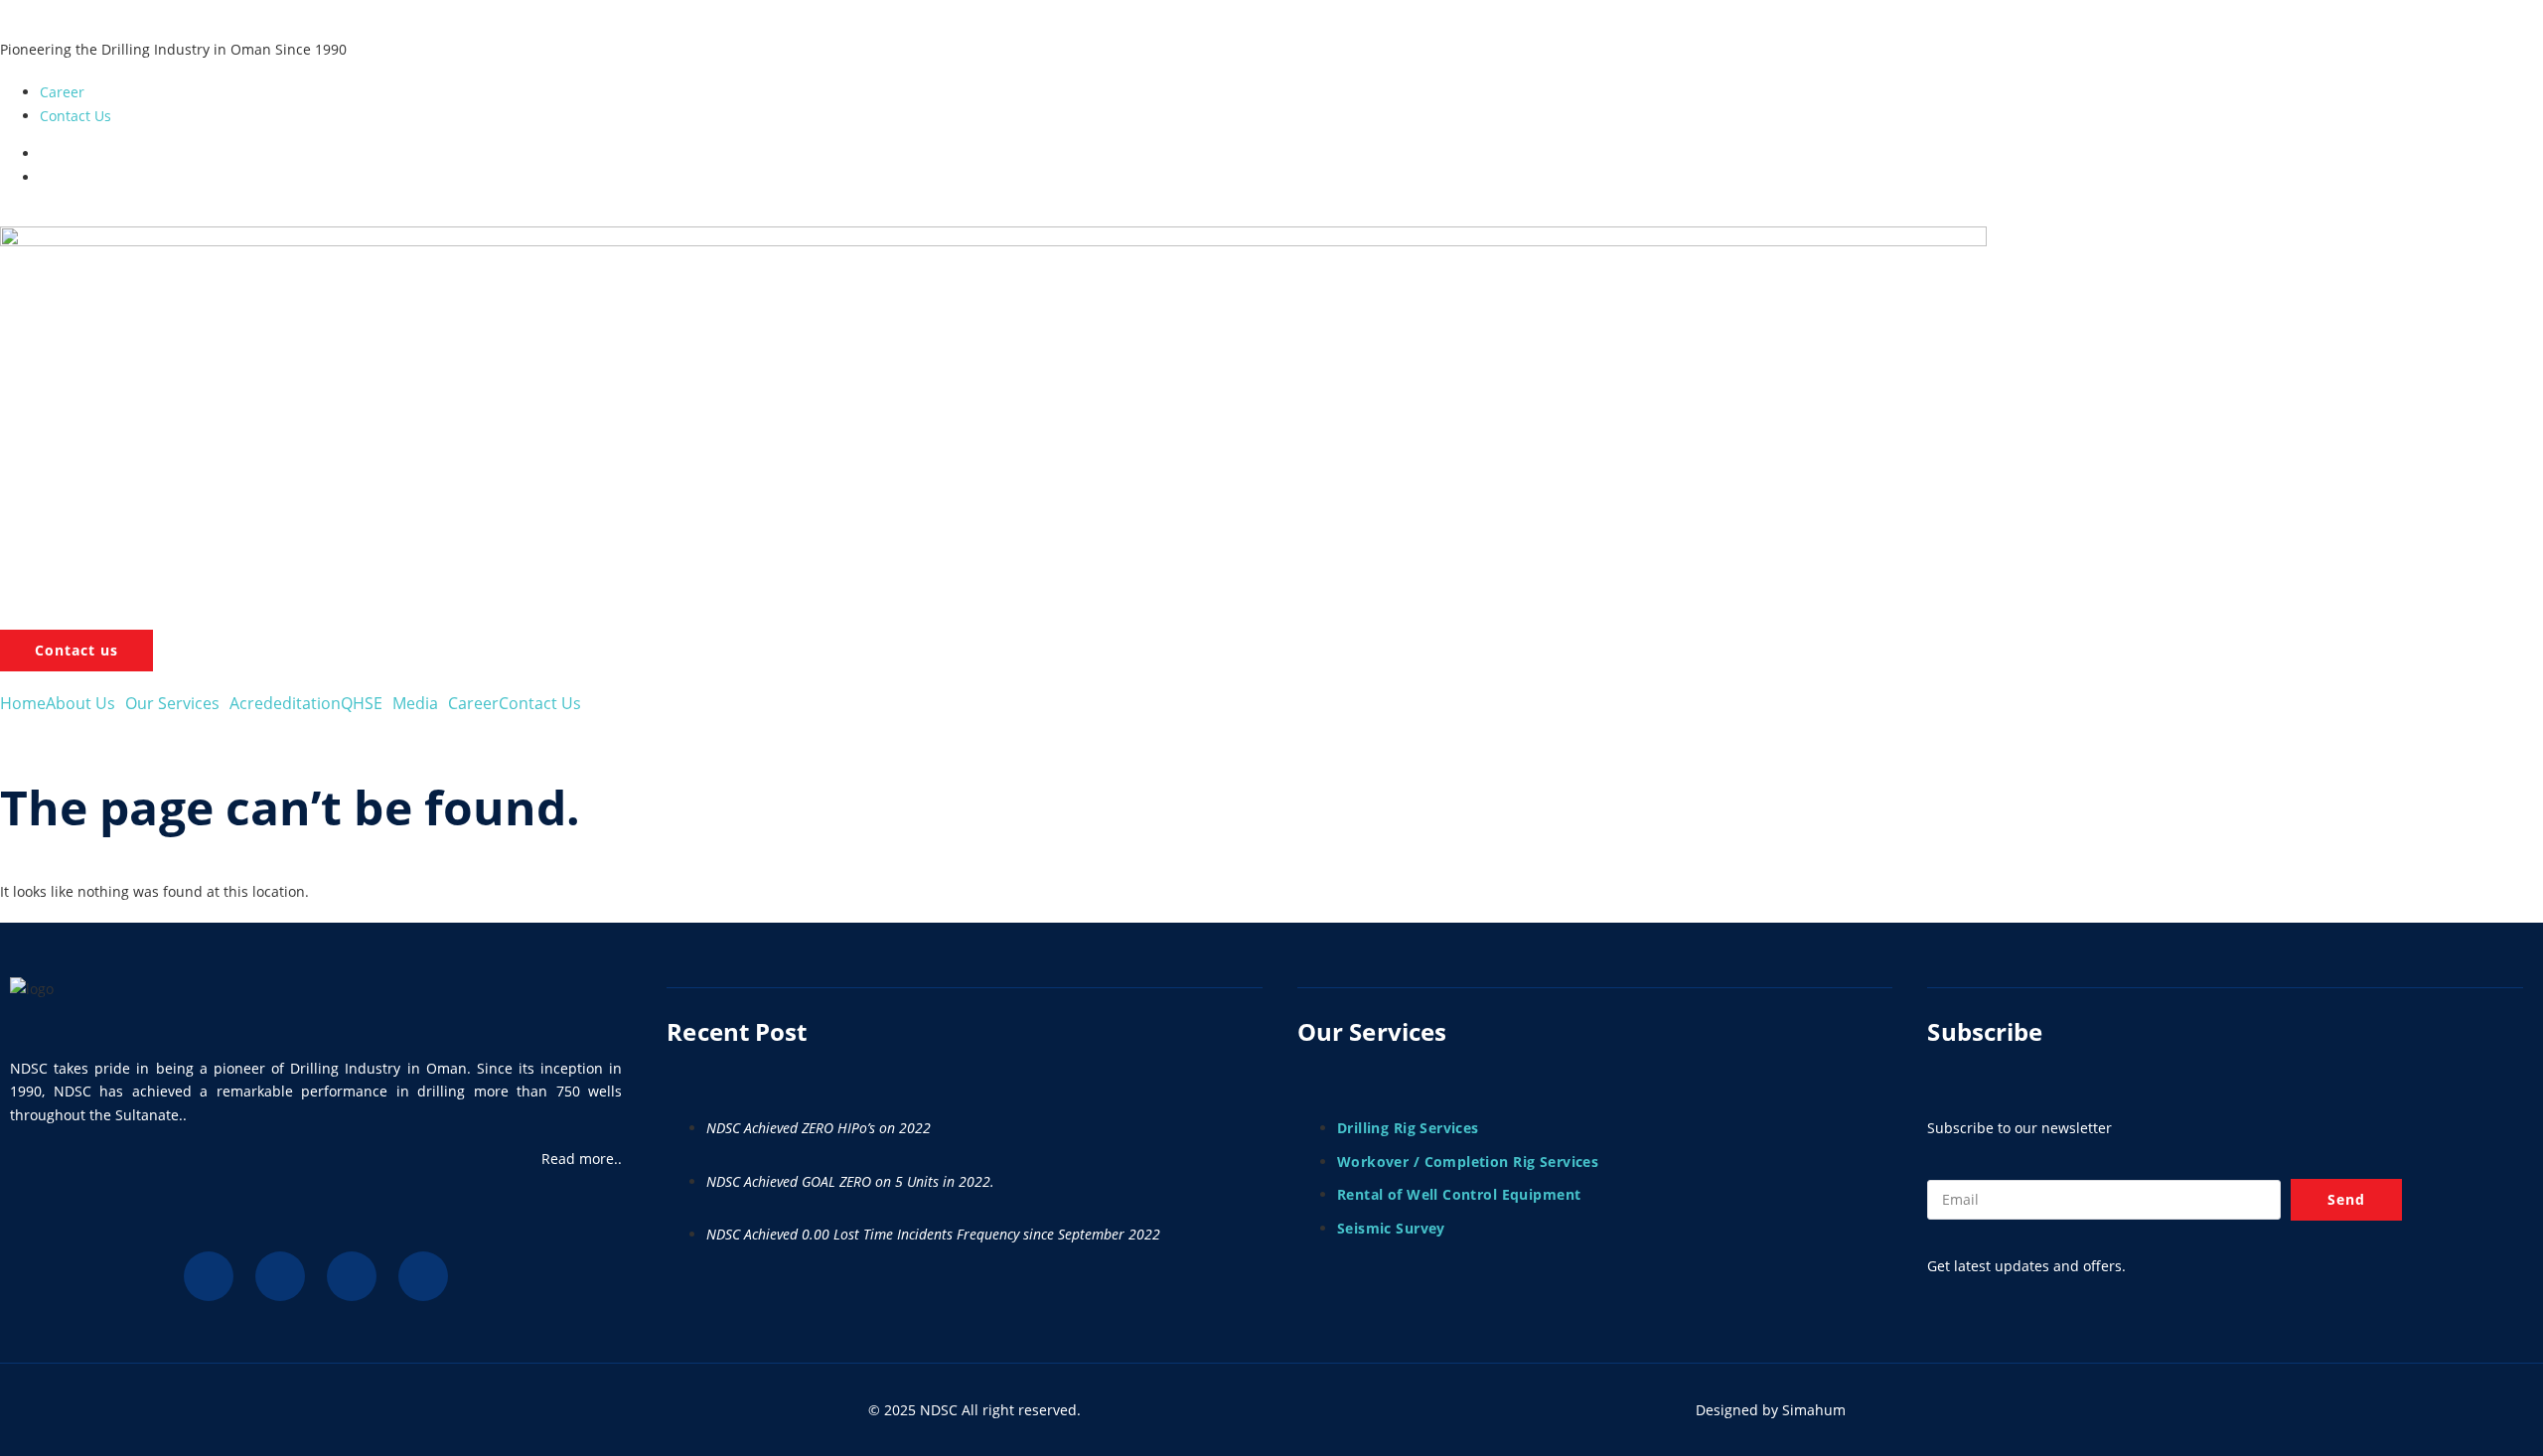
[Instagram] (423, 1276)
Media (415, 703)
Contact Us (540, 703)
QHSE (362, 703)
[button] (85, 703)
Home (23, 703)
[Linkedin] (209, 1276)
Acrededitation (285, 703)
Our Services (172, 703)
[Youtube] (352, 1276)
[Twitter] (280, 1276)
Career (473, 703)
